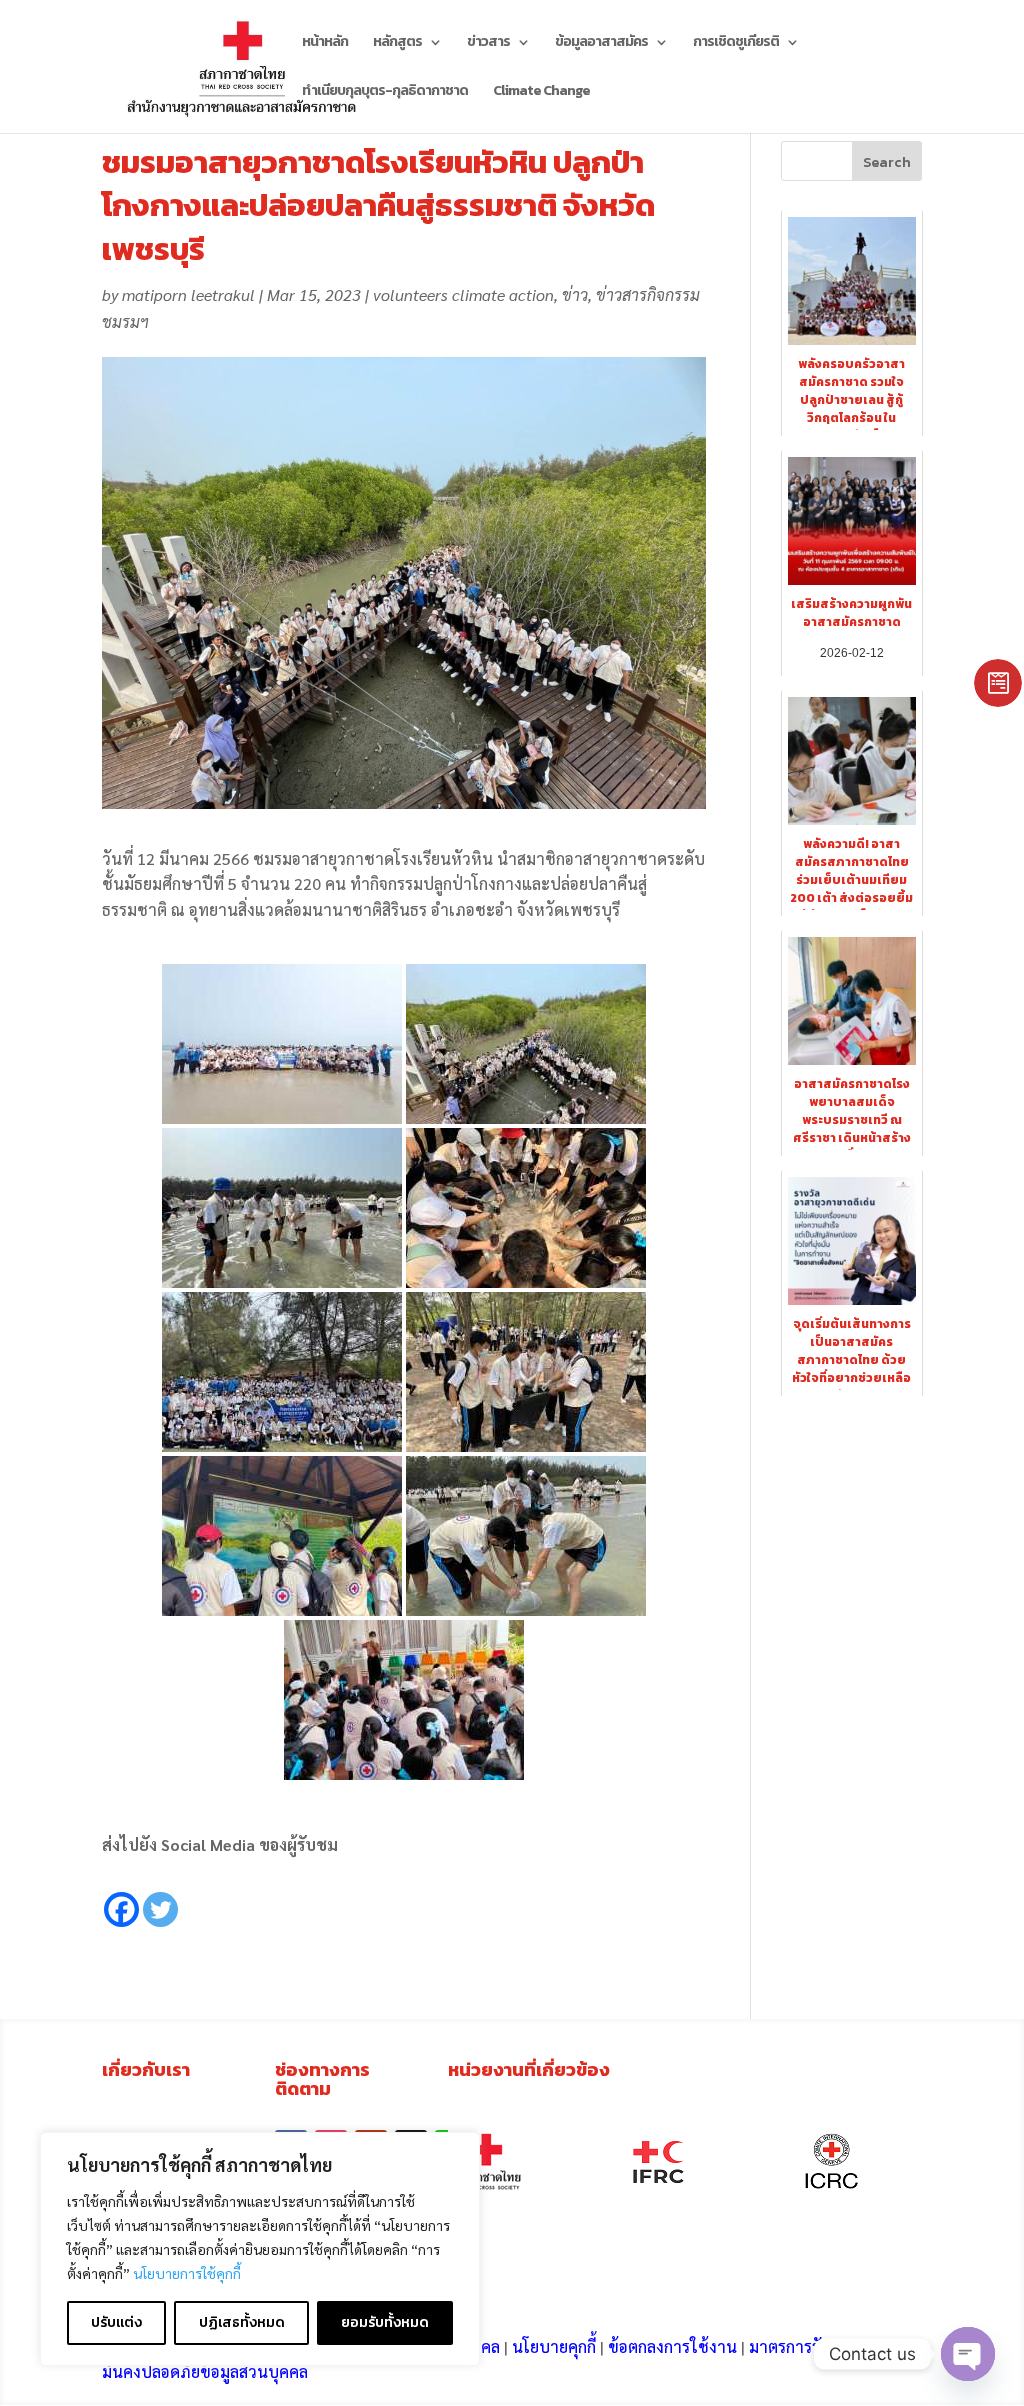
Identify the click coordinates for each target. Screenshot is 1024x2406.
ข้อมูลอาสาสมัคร (601, 43)
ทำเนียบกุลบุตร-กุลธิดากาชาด (385, 92)
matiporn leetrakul (188, 294)
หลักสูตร (397, 43)
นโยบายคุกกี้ (554, 2346)
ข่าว (575, 294)
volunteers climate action (463, 294)
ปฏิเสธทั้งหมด (242, 2322)
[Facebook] (121, 1894)
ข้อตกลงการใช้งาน (672, 2346)
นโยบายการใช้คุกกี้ (187, 2273)
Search (887, 162)
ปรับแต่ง (116, 2322)
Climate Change (541, 92)
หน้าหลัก (325, 43)
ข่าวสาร (488, 43)
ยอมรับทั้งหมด (385, 2322)
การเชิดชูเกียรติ (736, 43)
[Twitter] (160, 1894)
